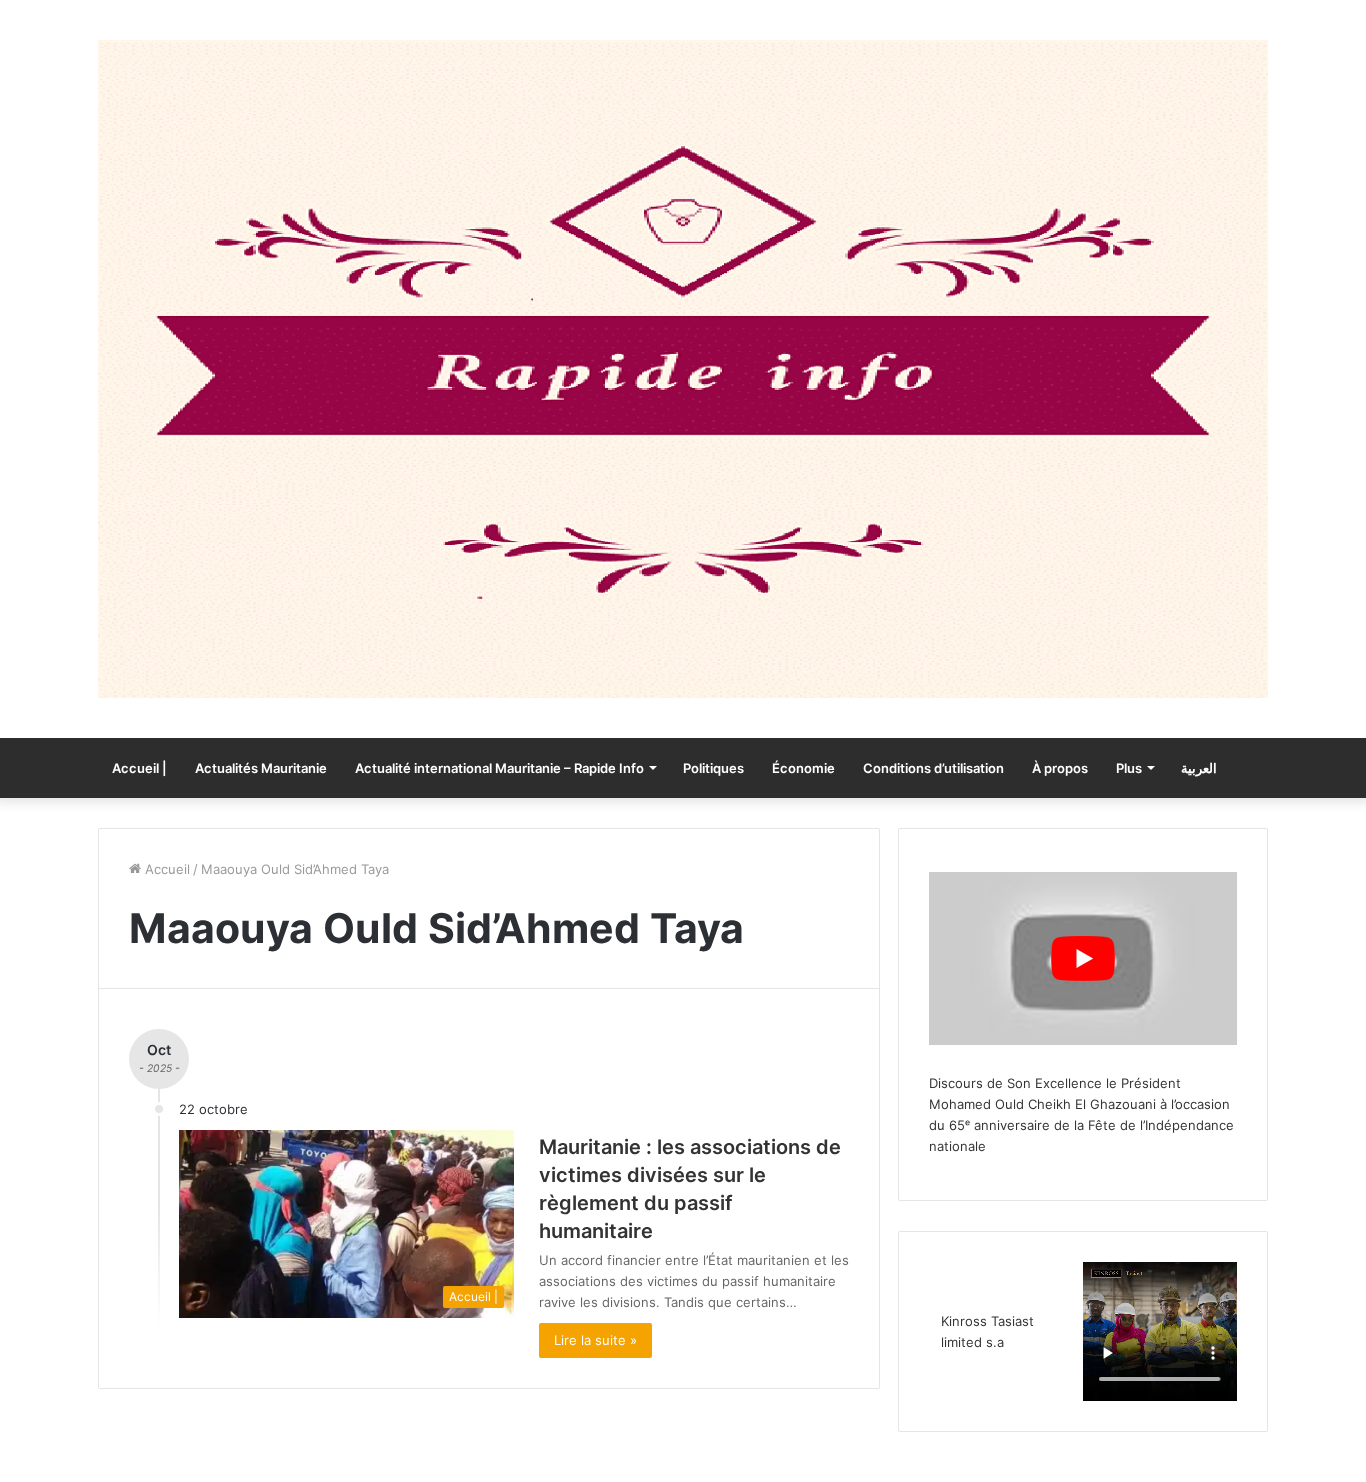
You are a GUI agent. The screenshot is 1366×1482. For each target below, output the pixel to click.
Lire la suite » (595, 1340)
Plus (1129, 768)
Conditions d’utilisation (933, 768)
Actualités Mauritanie (261, 768)
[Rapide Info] (683, 369)
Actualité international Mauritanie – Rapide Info (499, 768)
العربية (1199, 768)
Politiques (713, 768)
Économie (803, 768)
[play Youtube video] (1083, 958)
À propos (1060, 768)
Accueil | (139, 768)
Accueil (165, 869)
